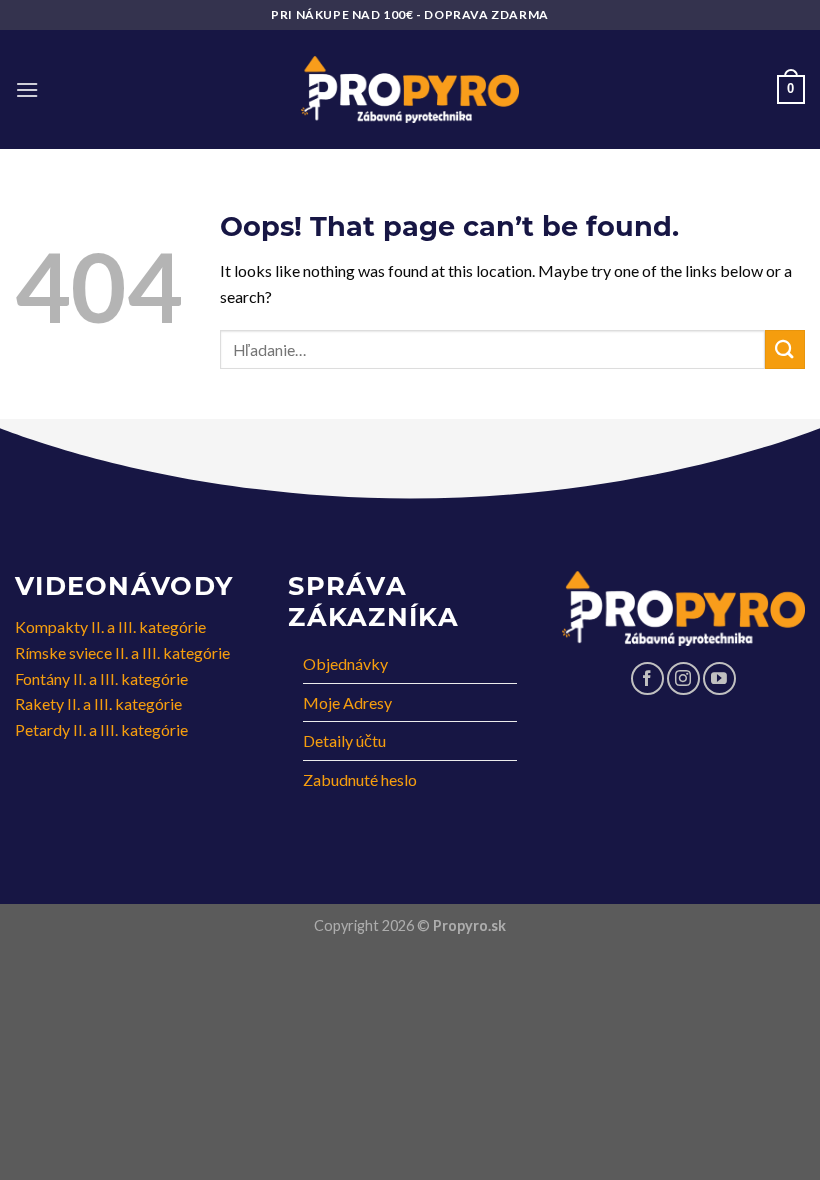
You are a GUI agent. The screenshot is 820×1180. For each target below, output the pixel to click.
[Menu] (27, 89)
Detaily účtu (344, 740)
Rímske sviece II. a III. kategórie (122, 652)
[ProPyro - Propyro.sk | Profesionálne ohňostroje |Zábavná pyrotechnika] (410, 90)
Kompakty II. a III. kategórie (110, 626)
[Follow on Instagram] (683, 678)
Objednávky (345, 663)
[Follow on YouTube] (719, 678)
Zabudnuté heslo (360, 779)
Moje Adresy (347, 702)
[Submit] (785, 349)
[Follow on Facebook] (647, 678)
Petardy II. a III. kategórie (101, 729)
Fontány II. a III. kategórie (101, 678)
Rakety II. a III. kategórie (98, 703)
